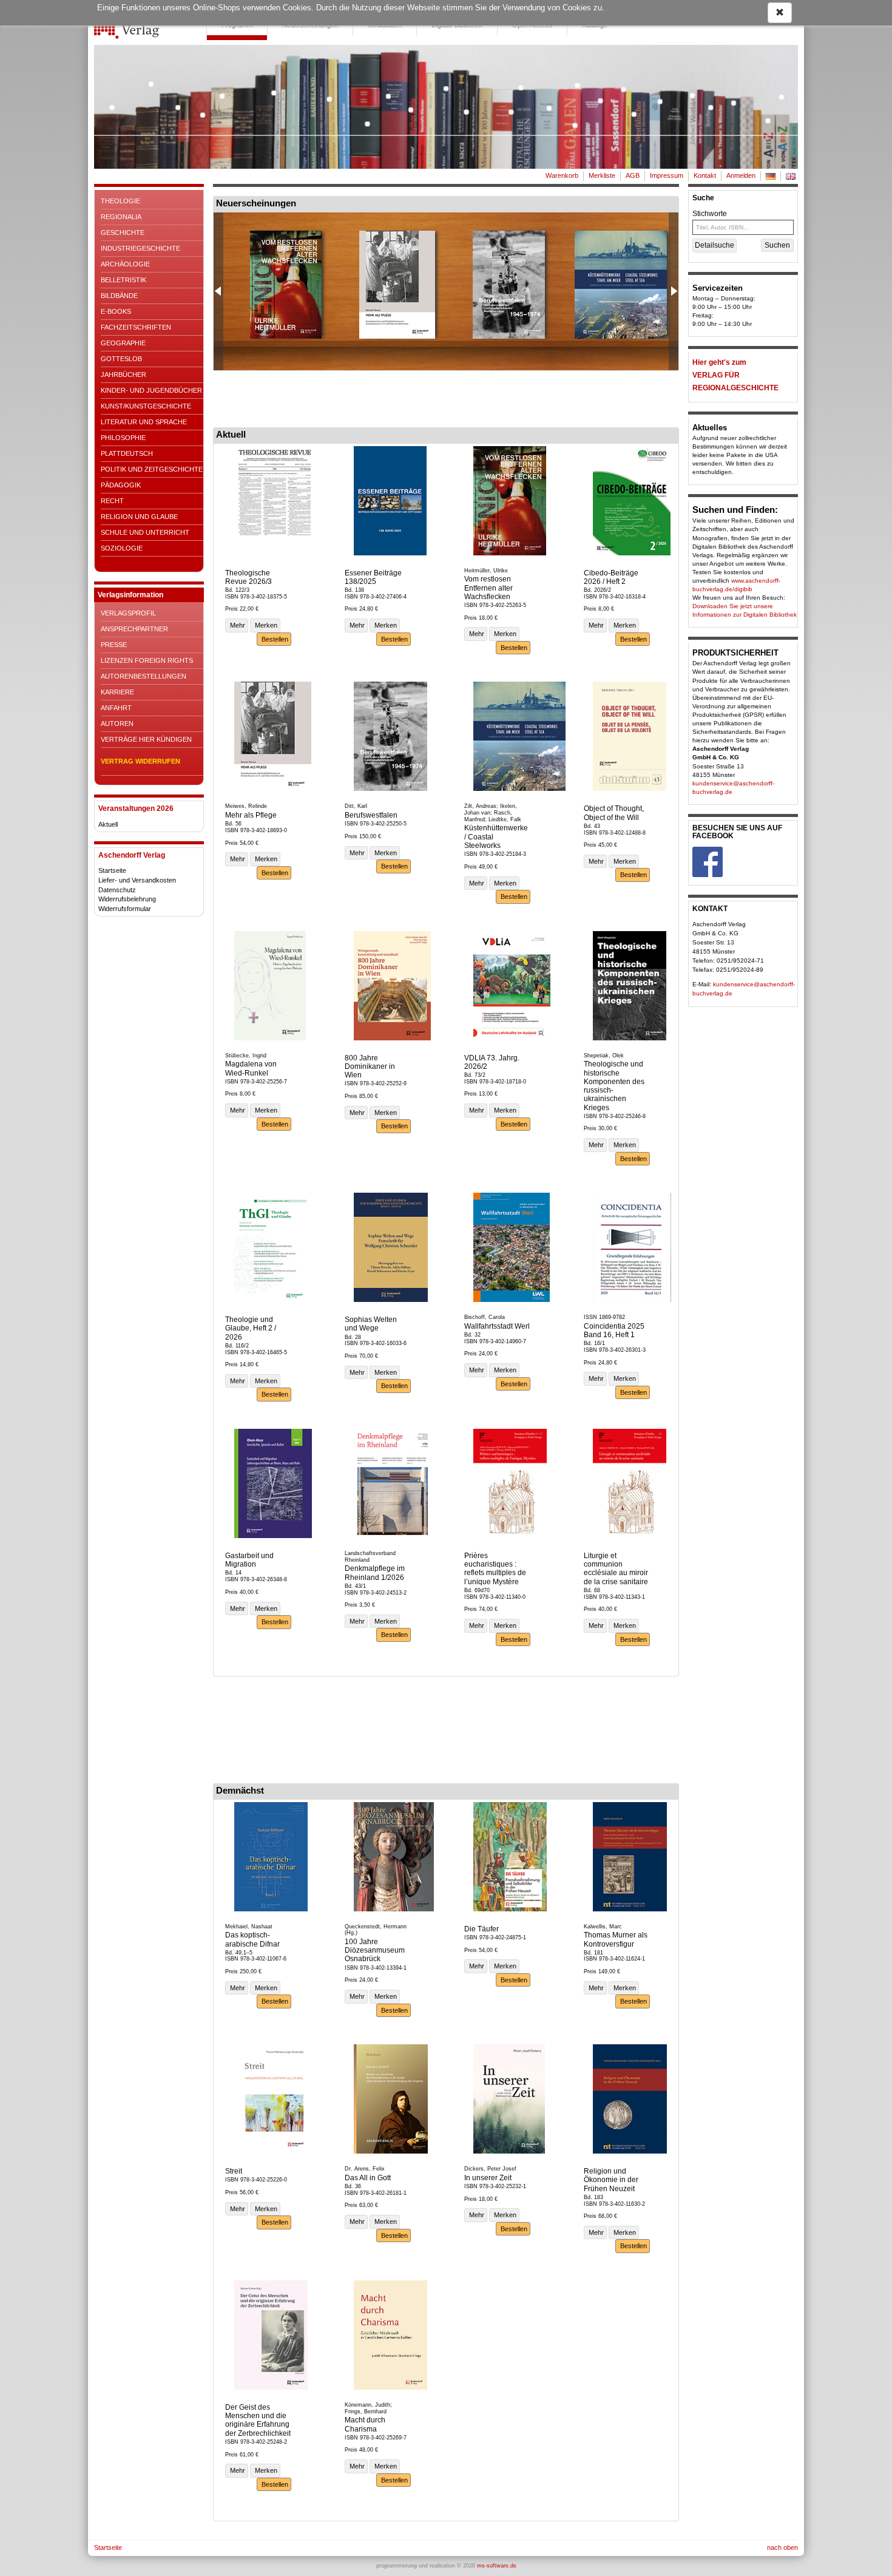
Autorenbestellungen (144, 676)
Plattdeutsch (127, 453)
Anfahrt (116, 708)
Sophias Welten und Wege (371, 1324)
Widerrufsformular (125, 909)
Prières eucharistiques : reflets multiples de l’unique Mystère (495, 1569)
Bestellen (274, 639)
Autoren (117, 724)
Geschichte (123, 232)
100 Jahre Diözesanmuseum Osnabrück (375, 1951)
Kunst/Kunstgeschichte (146, 406)
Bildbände (119, 296)
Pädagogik (121, 485)
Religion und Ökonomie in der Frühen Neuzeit (611, 2180)
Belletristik (123, 280)
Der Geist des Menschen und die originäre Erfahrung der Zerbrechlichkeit (258, 2420)
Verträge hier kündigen (146, 739)
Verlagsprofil (128, 613)
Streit (234, 2171)
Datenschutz (117, 890)
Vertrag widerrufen (140, 761)
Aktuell (108, 824)
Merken (265, 625)
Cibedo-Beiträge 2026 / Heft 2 (611, 577)
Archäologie (125, 264)
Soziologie (122, 548)
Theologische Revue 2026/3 (248, 577)
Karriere (117, 692)
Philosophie (123, 438)
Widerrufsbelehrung (127, 899)
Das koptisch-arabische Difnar (252, 1939)
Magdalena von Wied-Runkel (251, 1068)
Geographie (123, 343)
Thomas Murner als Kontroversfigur (616, 1939)
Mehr (237, 625)
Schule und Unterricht (145, 532)
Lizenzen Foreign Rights (147, 660)
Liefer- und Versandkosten (137, 880)
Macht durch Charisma (365, 2424)
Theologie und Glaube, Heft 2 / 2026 (251, 1328)
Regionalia (121, 217)
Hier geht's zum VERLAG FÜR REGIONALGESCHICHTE (735, 375)
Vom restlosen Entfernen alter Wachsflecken (488, 588)
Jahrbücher (123, 375)
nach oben (782, 2547)
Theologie (120, 201)
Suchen (777, 245)
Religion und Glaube (139, 517)
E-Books (116, 311)
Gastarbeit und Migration (249, 1560)
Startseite (112, 870)
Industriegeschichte (140, 248)
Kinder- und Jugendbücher (151, 390)
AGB (633, 175)
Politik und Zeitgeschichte (152, 469)
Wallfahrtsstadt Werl (497, 1326)
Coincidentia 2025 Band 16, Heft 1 (614, 1330)
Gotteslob (121, 359)
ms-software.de (497, 2566)
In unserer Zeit (488, 2178)
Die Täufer (481, 1929)
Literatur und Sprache (144, 422)
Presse (114, 645)
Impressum (667, 175)
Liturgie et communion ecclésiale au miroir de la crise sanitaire (616, 1569)
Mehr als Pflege (251, 815)
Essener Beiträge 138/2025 (373, 577)
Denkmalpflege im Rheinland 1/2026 (375, 1573)
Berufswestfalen (371, 815)
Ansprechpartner (134, 629)
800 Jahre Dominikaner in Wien (370, 1067)
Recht (112, 501)
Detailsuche (715, 245)
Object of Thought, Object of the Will (614, 813)
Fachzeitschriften (136, 327)
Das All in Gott (368, 2178)
